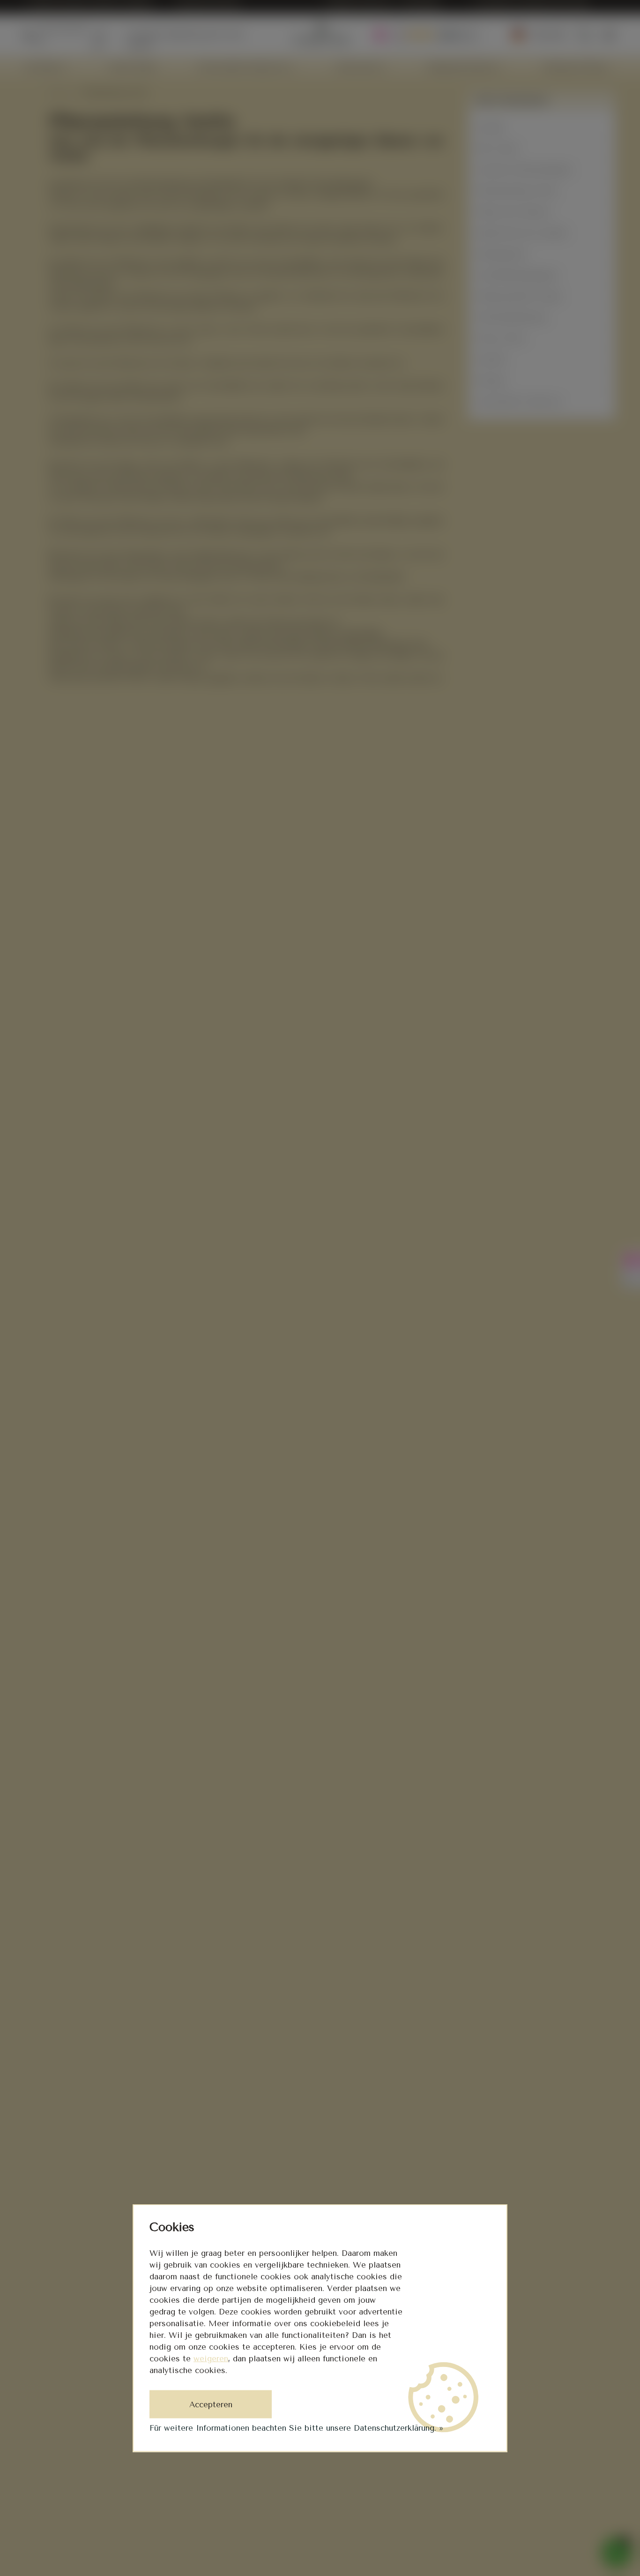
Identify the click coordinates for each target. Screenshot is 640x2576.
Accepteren (211, 2404)
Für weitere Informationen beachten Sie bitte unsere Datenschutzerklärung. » (296, 2428)
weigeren (211, 2359)
